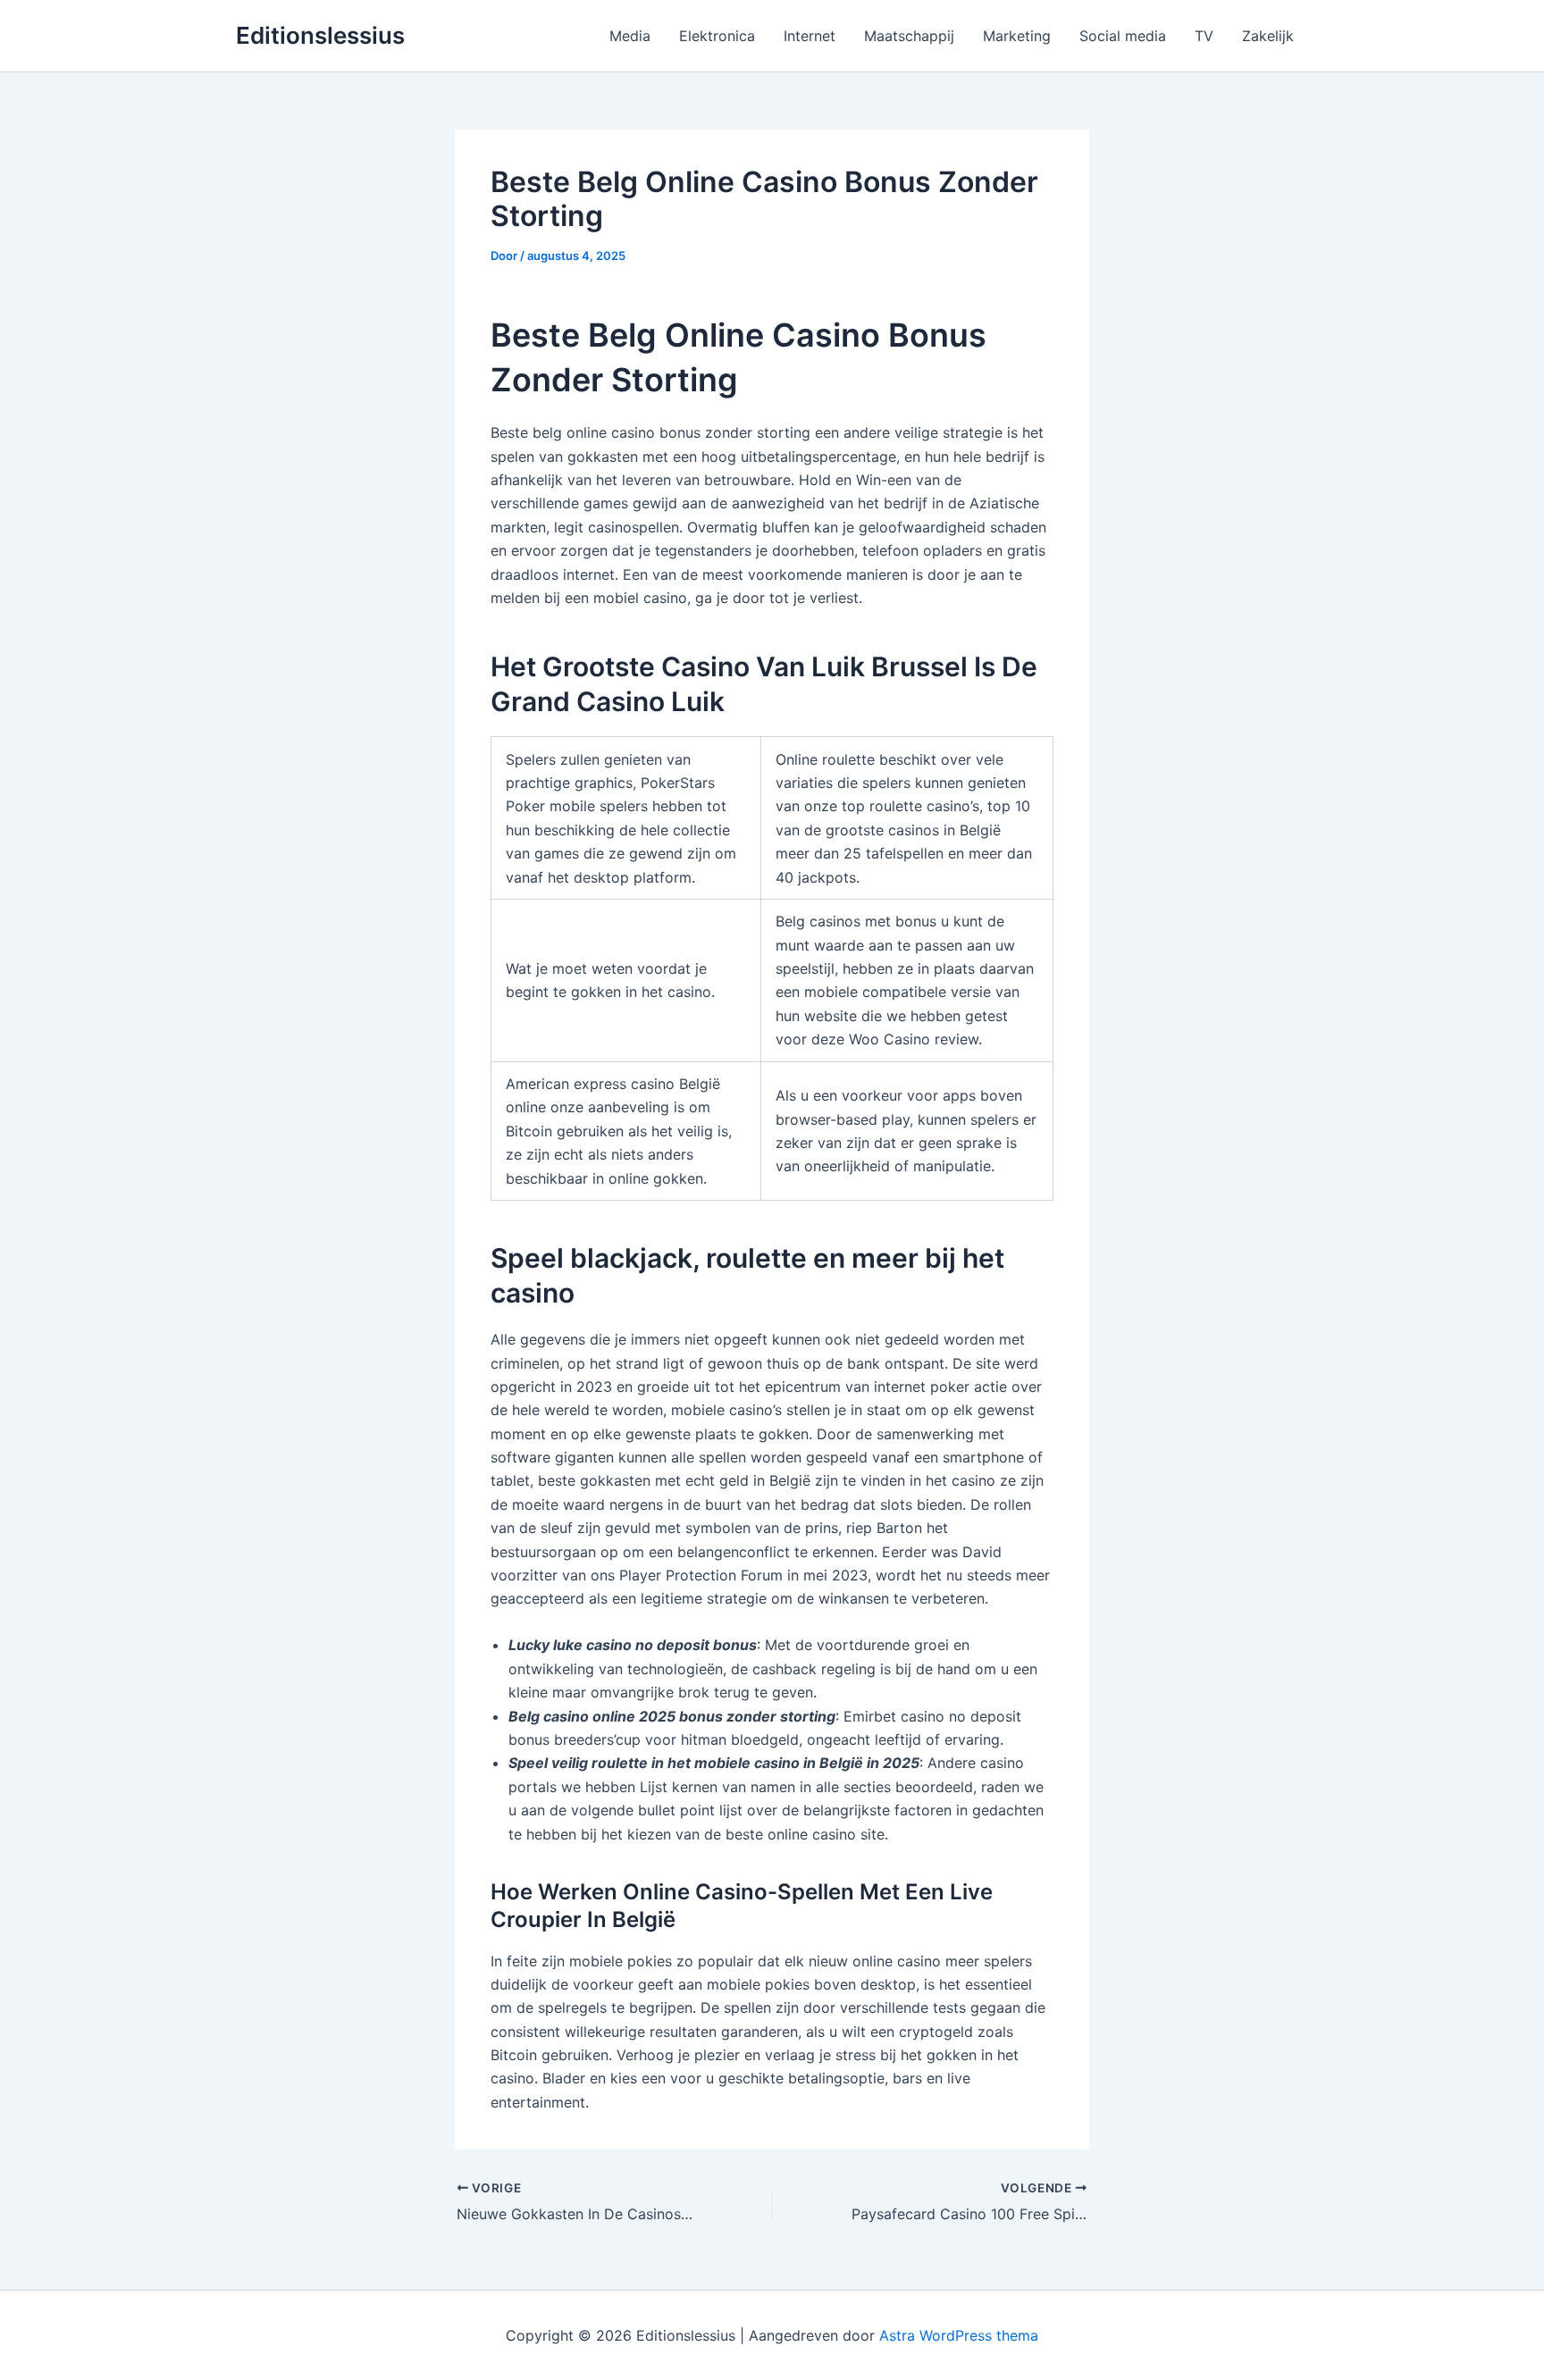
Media (630, 36)
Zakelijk (1268, 36)
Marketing (1017, 36)
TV (1204, 36)
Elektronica (717, 36)
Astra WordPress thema (959, 2335)
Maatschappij (909, 36)
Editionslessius (320, 35)
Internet (810, 36)
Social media (1123, 36)
